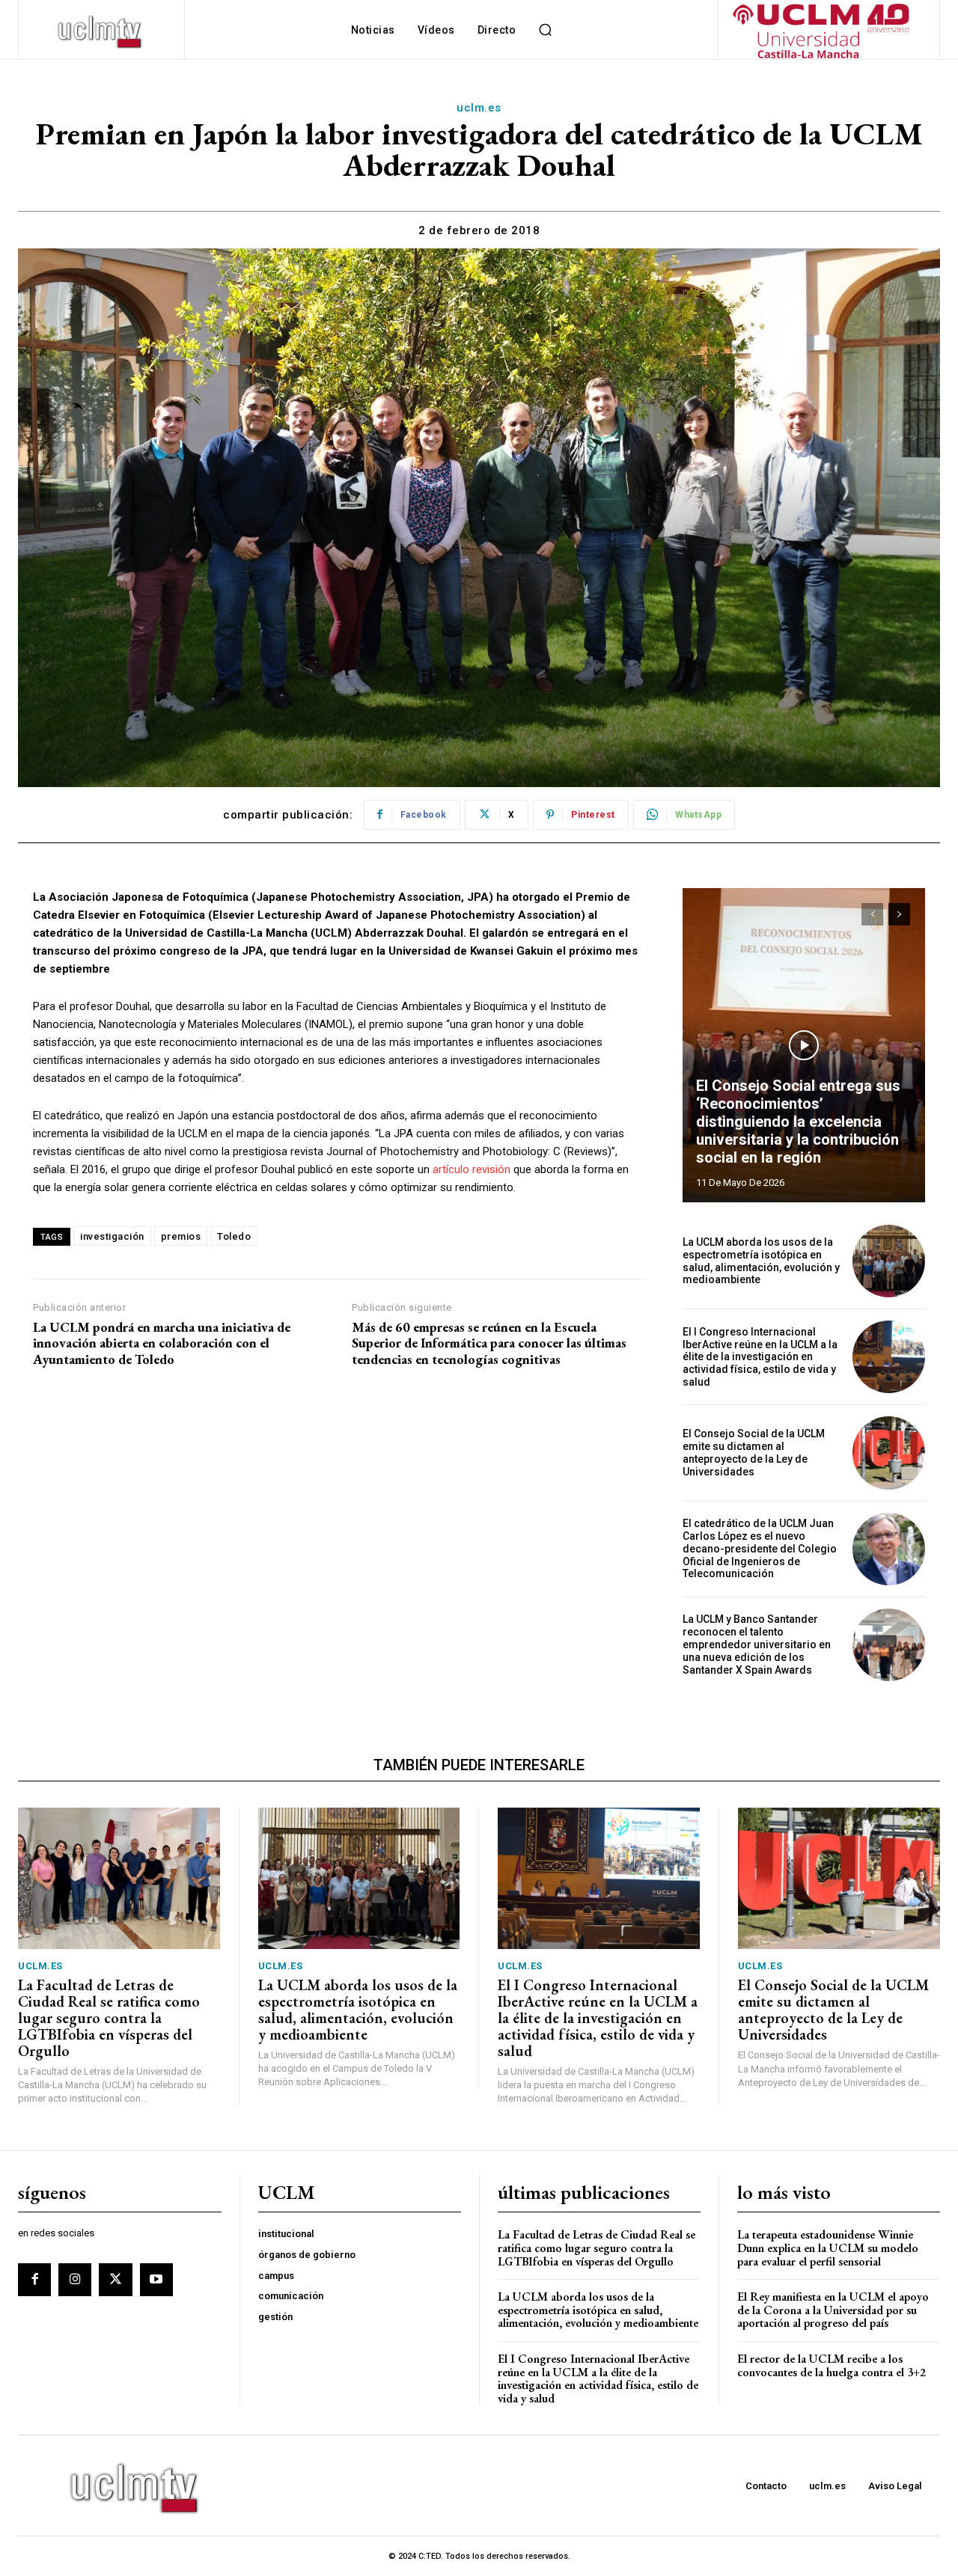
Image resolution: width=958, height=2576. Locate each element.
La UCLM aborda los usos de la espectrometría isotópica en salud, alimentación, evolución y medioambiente (761, 1261)
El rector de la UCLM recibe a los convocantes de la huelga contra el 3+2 (832, 2365)
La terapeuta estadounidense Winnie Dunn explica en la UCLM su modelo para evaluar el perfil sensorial (828, 2248)
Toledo (234, 1236)
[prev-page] (872, 914)
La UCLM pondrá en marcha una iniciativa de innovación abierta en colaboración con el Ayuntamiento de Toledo (162, 1343)
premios (181, 1236)
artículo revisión (472, 1169)
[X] (115, 2280)
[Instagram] (75, 2280)
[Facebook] (34, 2280)
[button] (545, 30)
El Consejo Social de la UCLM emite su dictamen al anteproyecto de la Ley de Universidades (754, 1452)
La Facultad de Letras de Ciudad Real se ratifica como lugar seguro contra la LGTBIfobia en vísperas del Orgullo (109, 2018)
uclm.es (479, 108)
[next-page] (899, 914)
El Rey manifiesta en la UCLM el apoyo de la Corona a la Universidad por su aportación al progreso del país (833, 2310)
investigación (112, 1236)
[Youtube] (156, 2280)
